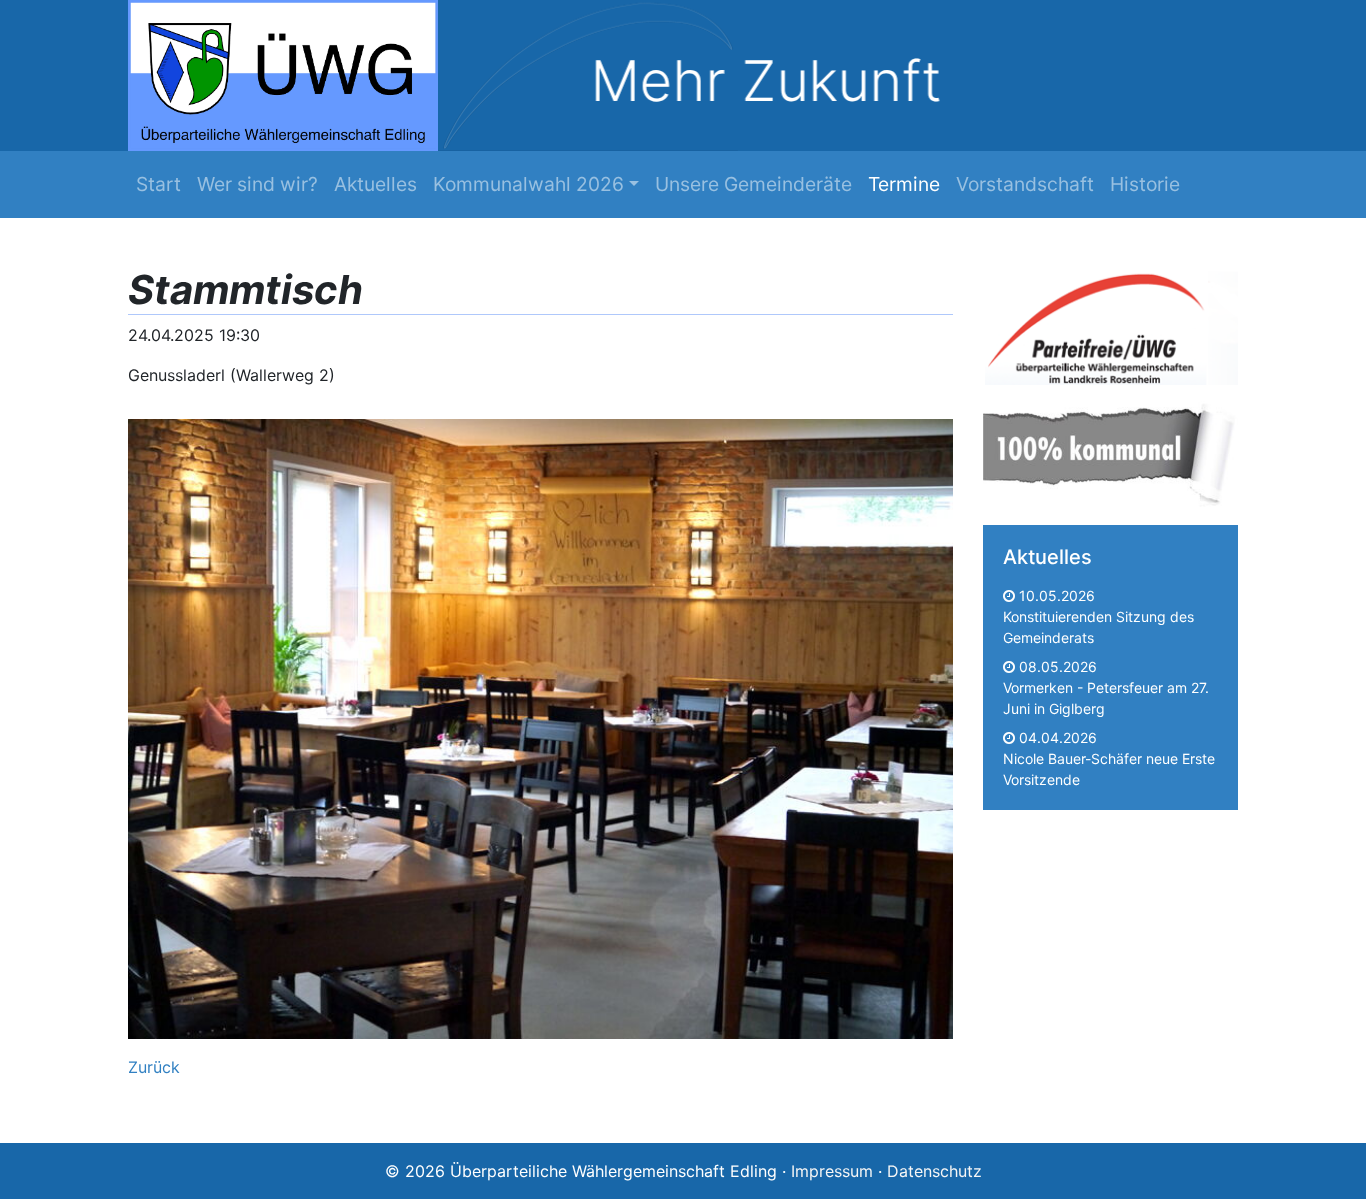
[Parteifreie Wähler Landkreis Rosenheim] (1110, 324)
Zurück (154, 1067)
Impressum (832, 1171)
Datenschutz (934, 1171)
